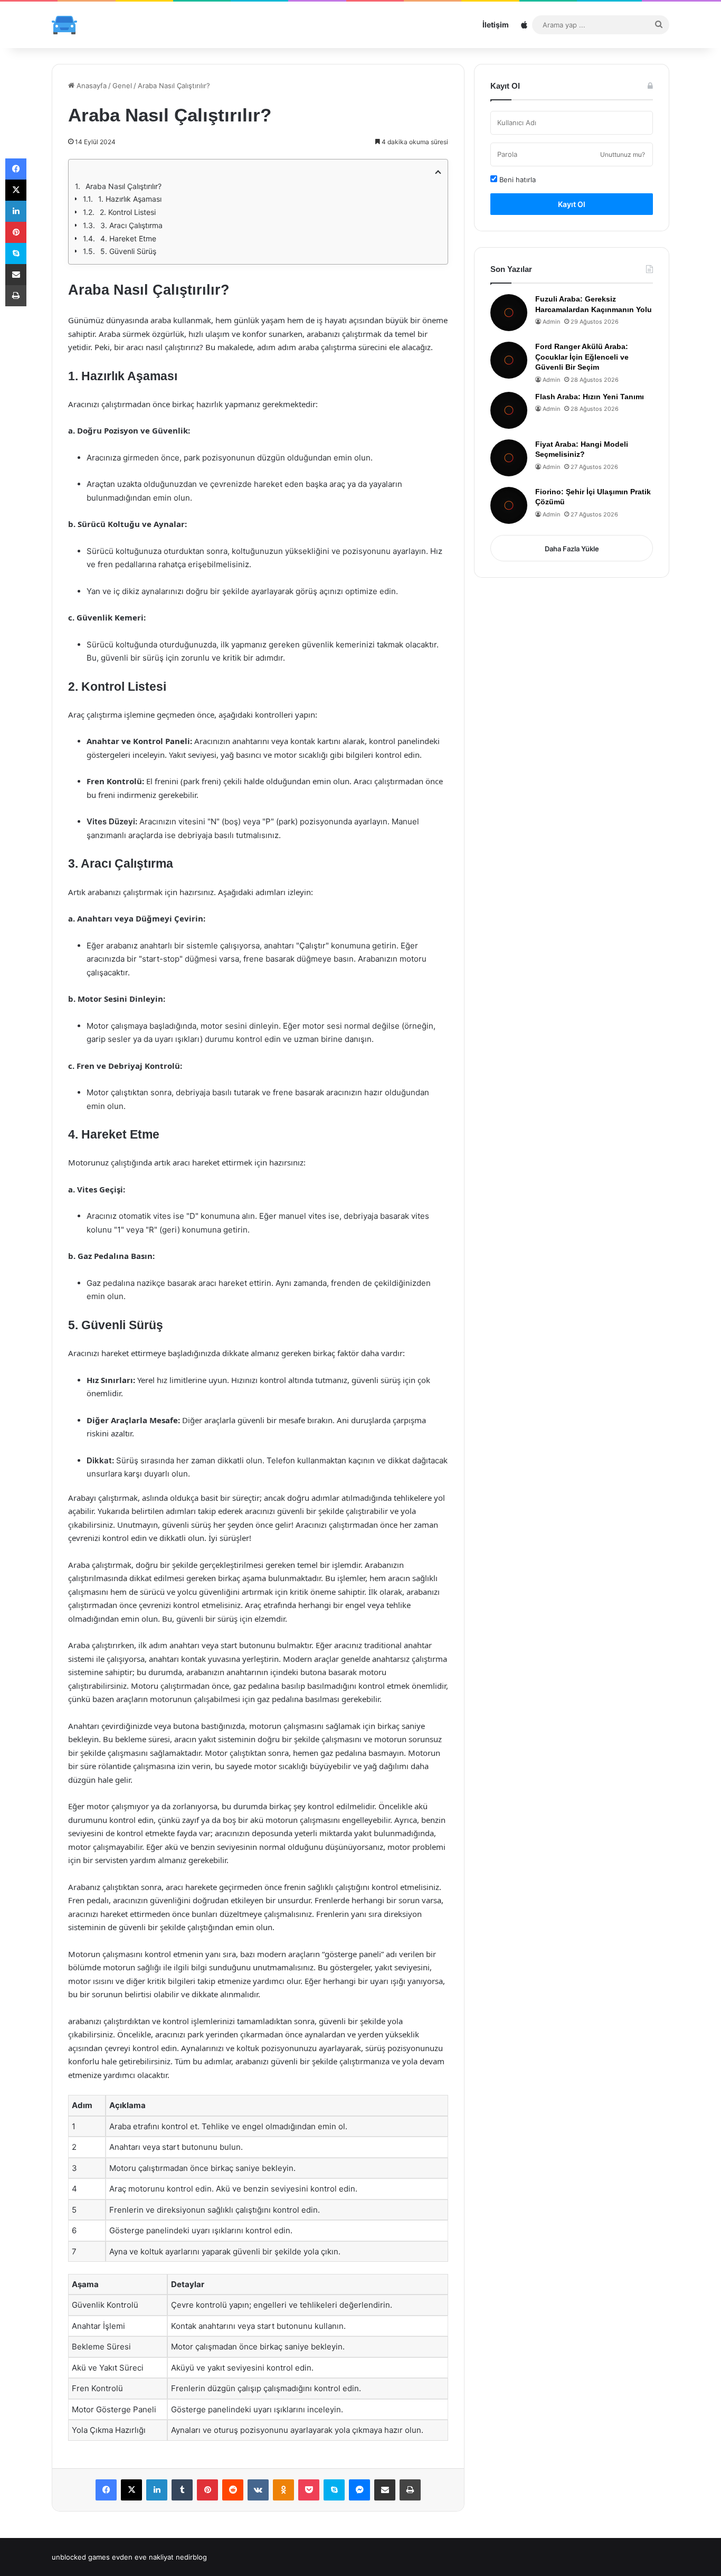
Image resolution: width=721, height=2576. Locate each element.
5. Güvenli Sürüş (128, 251)
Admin (551, 322)
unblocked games (81, 2557)
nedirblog (191, 2557)
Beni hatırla (516, 180)
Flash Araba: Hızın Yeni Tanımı (590, 397)
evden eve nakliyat (143, 2557)
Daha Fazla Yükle (572, 549)
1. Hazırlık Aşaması (130, 199)
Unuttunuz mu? (623, 154)
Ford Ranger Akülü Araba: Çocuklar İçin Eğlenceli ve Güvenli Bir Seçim (582, 357)
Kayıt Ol (572, 204)
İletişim (496, 25)
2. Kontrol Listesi (128, 212)
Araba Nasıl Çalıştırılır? (124, 186)
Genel (122, 86)
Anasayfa (91, 86)
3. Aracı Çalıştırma (131, 225)
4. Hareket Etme (128, 238)
